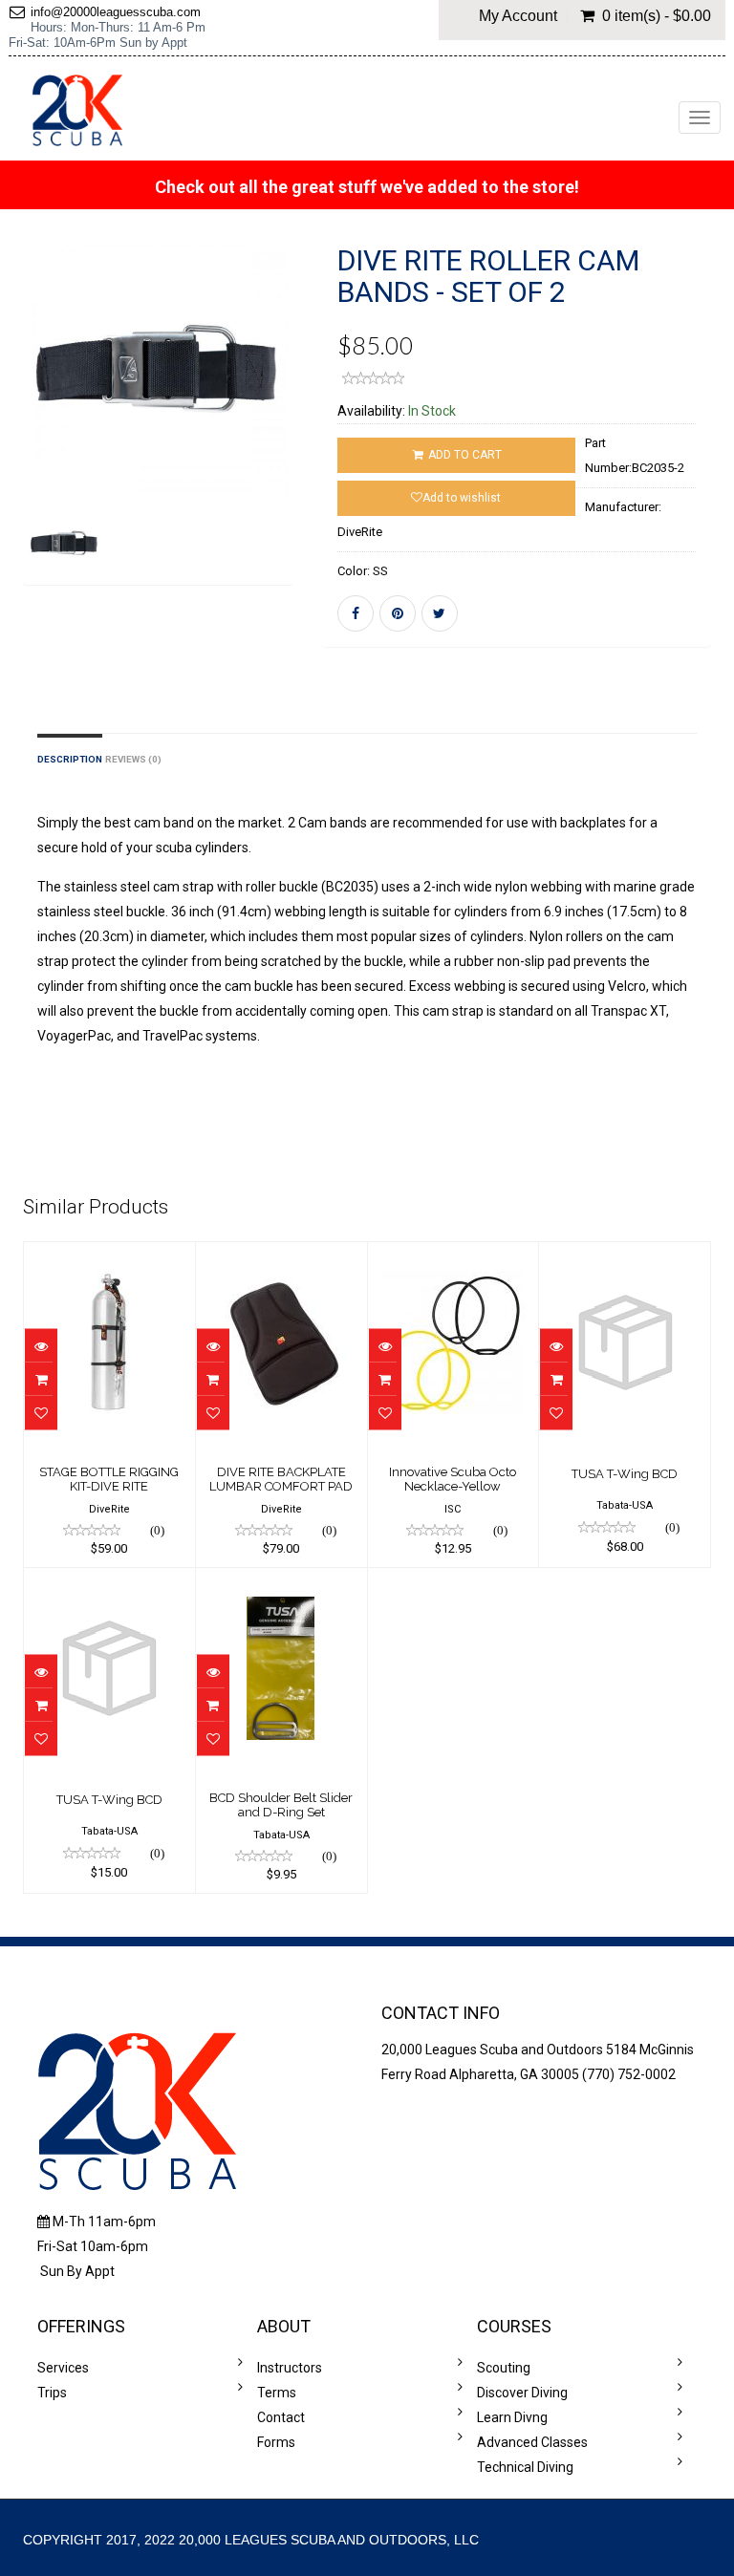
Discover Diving (522, 2393)
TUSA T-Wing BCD (625, 1474)
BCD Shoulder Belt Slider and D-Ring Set (281, 1804)
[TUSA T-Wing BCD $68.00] (625, 1256)
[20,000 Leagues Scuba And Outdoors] (77, 110)
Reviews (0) (133, 759)
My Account (518, 16)
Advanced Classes (532, 2442)
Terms (277, 2393)
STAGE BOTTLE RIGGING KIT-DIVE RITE (109, 1479)
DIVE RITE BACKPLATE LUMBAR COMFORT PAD (281, 1479)
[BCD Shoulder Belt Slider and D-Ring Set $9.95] (281, 1581)
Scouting (504, 2368)
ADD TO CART (464, 455)
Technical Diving (525, 2467)
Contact (281, 2417)
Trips (52, 2393)
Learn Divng (512, 2417)
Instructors (290, 2368)
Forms (276, 2442)
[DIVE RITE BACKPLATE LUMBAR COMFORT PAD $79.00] (281, 1256)
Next (284, 438)
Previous (37, 438)
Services (63, 2368)
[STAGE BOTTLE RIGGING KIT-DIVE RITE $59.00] (109, 1256)
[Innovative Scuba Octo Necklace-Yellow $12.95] (453, 1256)
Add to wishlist (462, 498)
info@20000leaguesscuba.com (116, 12)
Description (70, 759)
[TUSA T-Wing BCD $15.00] (109, 1581)
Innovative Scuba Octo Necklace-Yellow (453, 1479)
